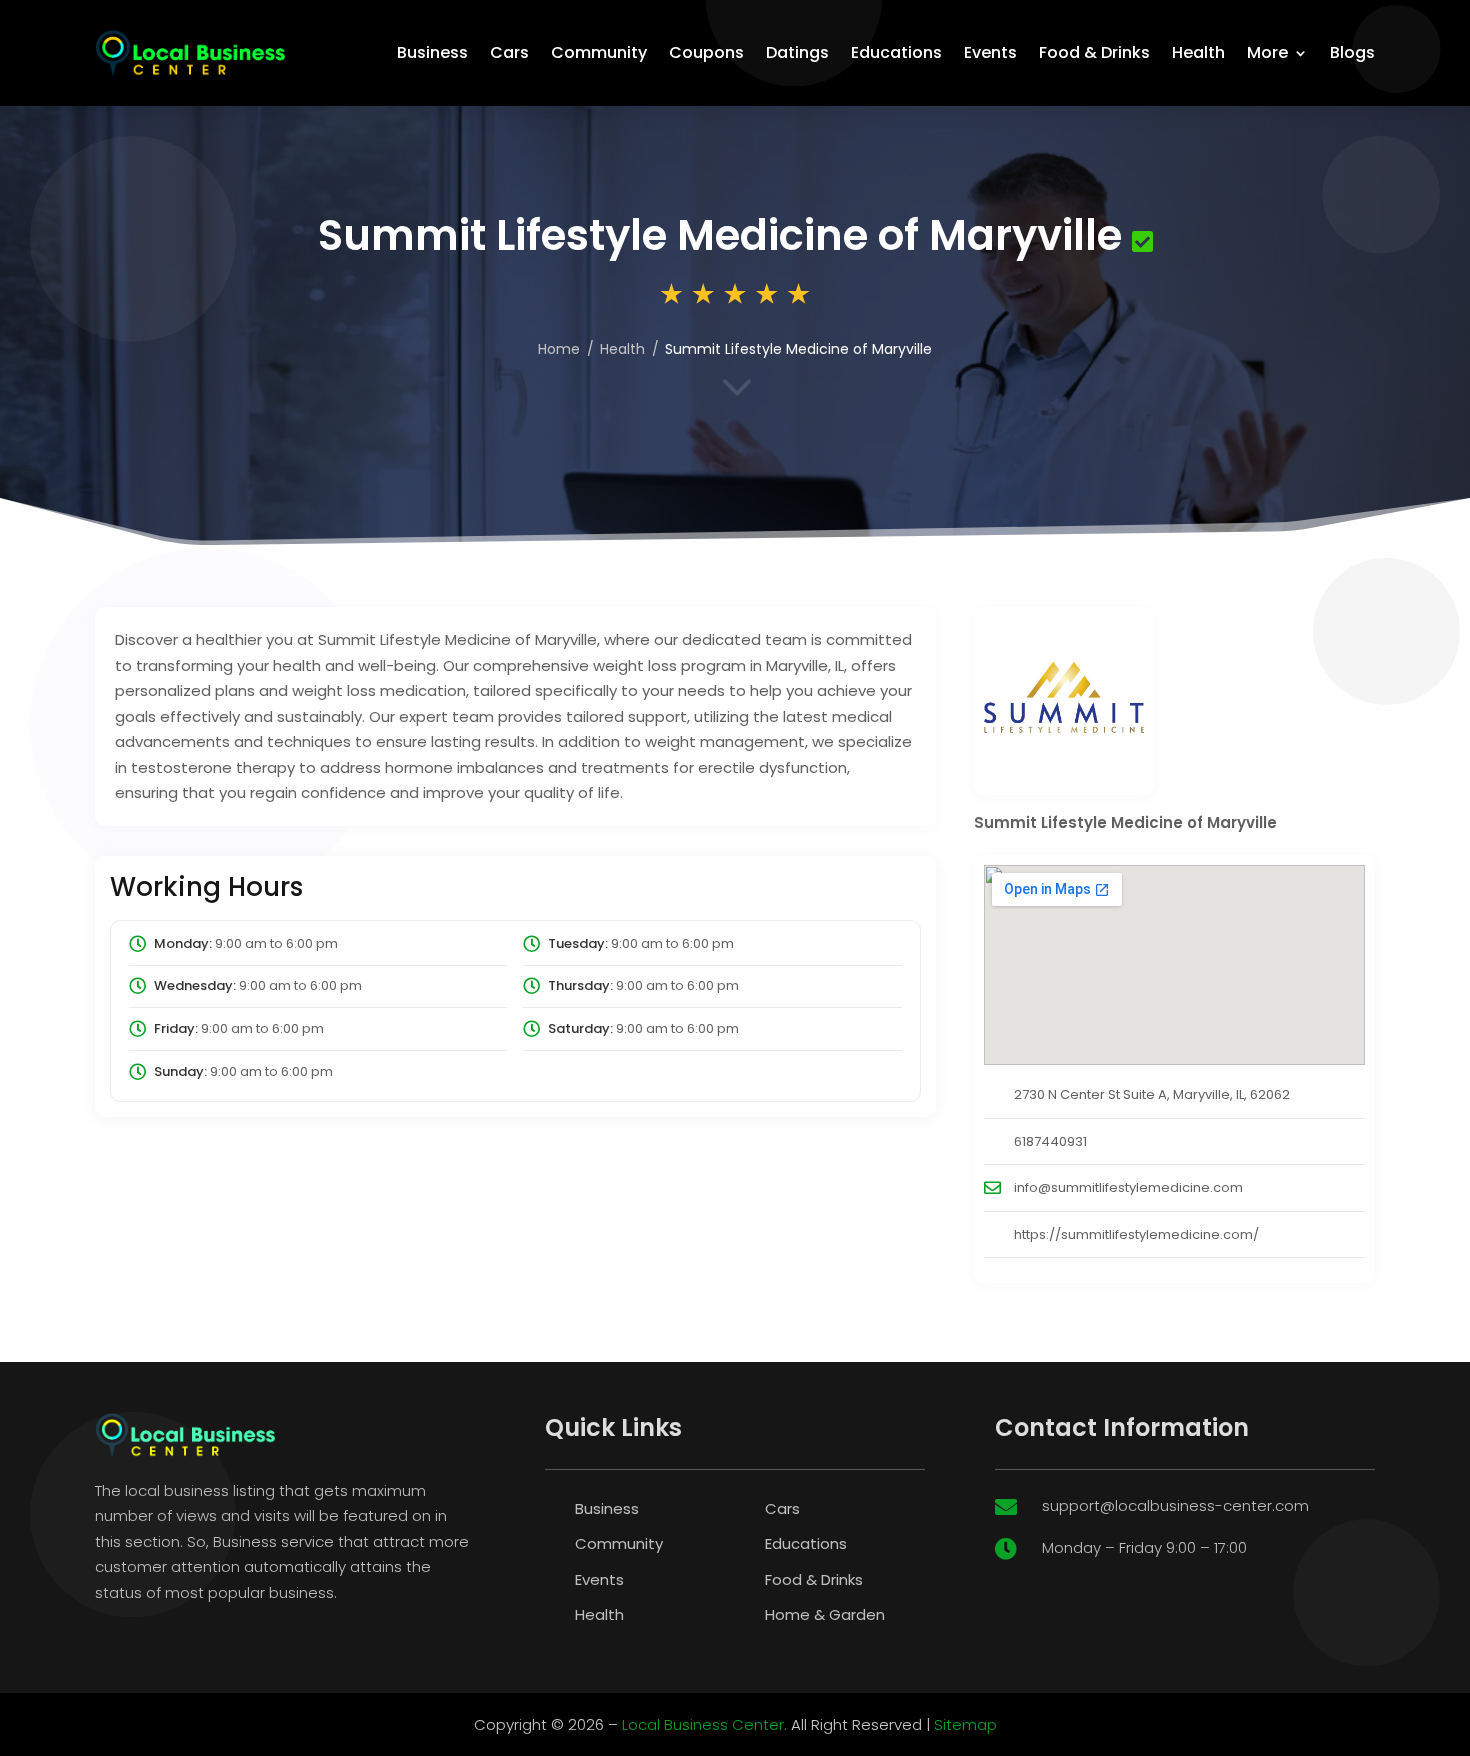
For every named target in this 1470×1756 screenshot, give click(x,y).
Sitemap (965, 1724)
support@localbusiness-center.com (1175, 1505)
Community (599, 52)
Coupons (706, 52)
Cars (509, 52)
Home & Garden (825, 1614)
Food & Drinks (1094, 52)
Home (559, 349)
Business (432, 52)
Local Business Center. (704, 1724)
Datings (797, 52)
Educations (896, 52)
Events (990, 52)
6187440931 (1050, 1141)
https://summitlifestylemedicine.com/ (1136, 1234)
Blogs (1352, 52)
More (1267, 52)
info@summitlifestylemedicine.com (1128, 1187)
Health (1198, 52)
